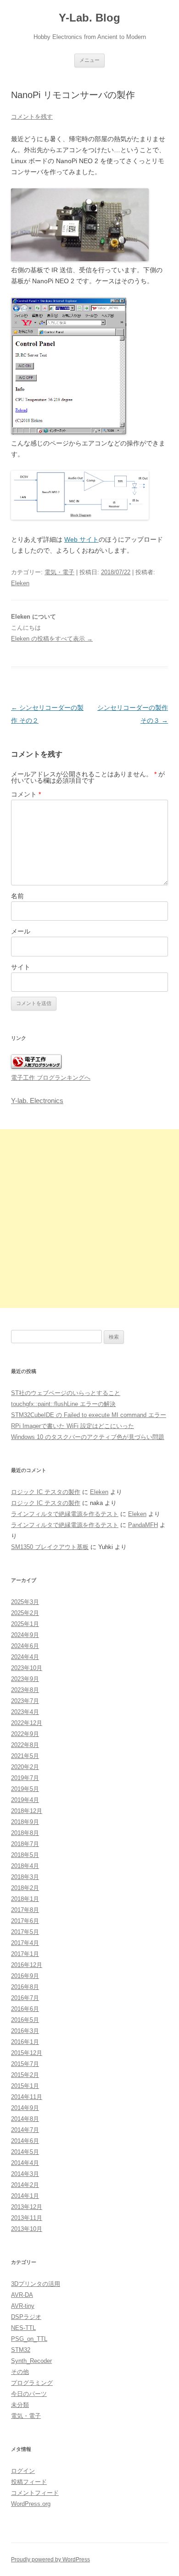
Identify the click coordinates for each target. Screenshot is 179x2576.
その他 (20, 2372)
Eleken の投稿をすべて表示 (52, 639)
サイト (21, 967)
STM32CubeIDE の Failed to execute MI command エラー (89, 1415)
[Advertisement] (89, 1219)
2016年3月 (25, 2031)
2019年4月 (25, 1800)
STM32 (21, 2350)
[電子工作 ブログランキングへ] (36, 1067)
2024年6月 (25, 1646)
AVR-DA (22, 2295)
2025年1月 (25, 1624)
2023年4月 (25, 1712)
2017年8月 (25, 1910)
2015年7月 (25, 2064)
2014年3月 (25, 2174)
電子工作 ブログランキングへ (51, 1078)
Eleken (20, 583)
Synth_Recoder (31, 2361)
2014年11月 (27, 2097)
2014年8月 (25, 2119)
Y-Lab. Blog (89, 18)
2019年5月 (25, 1789)
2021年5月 (25, 1756)
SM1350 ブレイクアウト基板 (50, 1547)
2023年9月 (25, 1679)
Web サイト (81, 539)
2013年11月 (27, 2218)
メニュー (89, 60)
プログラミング (32, 2383)
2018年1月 (25, 1899)
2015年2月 (25, 2075)
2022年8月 (25, 1745)
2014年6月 (25, 2141)
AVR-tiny (23, 2306)
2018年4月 (25, 1866)
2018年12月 (27, 1811)
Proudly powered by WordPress (50, 2560)
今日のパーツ (29, 2394)
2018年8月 (25, 1833)
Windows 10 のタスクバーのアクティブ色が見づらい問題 (88, 1437)
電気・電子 (59, 572)
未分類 (20, 2405)
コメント (26, 794)
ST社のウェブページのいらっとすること (66, 1393)
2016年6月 (25, 2009)
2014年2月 (25, 2185)
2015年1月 (25, 2086)
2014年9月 (25, 2108)
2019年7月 (25, 1778)
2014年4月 (25, 2163)
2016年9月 (25, 1976)
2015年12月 (27, 2053)
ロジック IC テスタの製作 (46, 1492)
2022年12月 (27, 1723)
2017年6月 (25, 1921)
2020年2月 (25, 1767)
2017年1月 (25, 1954)
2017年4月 (25, 1943)
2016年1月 (25, 2042)
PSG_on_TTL (29, 2339)
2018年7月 (25, 1844)
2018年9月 (25, 1822)
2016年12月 (27, 1965)
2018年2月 (25, 1888)
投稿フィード (29, 2482)
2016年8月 (25, 1987)
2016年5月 (25, 2020)
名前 (17, 896)
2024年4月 (25, 1657)
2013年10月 (27, 2229)
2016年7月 (25, 1998)
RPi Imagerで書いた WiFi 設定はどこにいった (73, 1426)
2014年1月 (25, 2196)
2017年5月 (25, 1932)
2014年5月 (25, 2152)
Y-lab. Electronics (37, 1101)
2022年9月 (25, 1734)
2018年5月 (25, 1855)
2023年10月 (27, 1668)
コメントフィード (35, 2493)
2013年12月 (27, 2207)
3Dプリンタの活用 (36, 2284)
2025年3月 (25, 1602)
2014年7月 (25, 2130)
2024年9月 (25, 1635)
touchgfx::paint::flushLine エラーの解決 (63, 1404)
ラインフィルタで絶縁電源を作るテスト (65, 1514)
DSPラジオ (26, 2317)
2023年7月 (25, 1701)
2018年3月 (25, 1877)
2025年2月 (25, 1613)
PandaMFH (143, 1525)
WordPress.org (31, 2504)
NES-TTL (23, 2328)
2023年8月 (25, 1690)
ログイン (23, 2471)
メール (21, 931)
